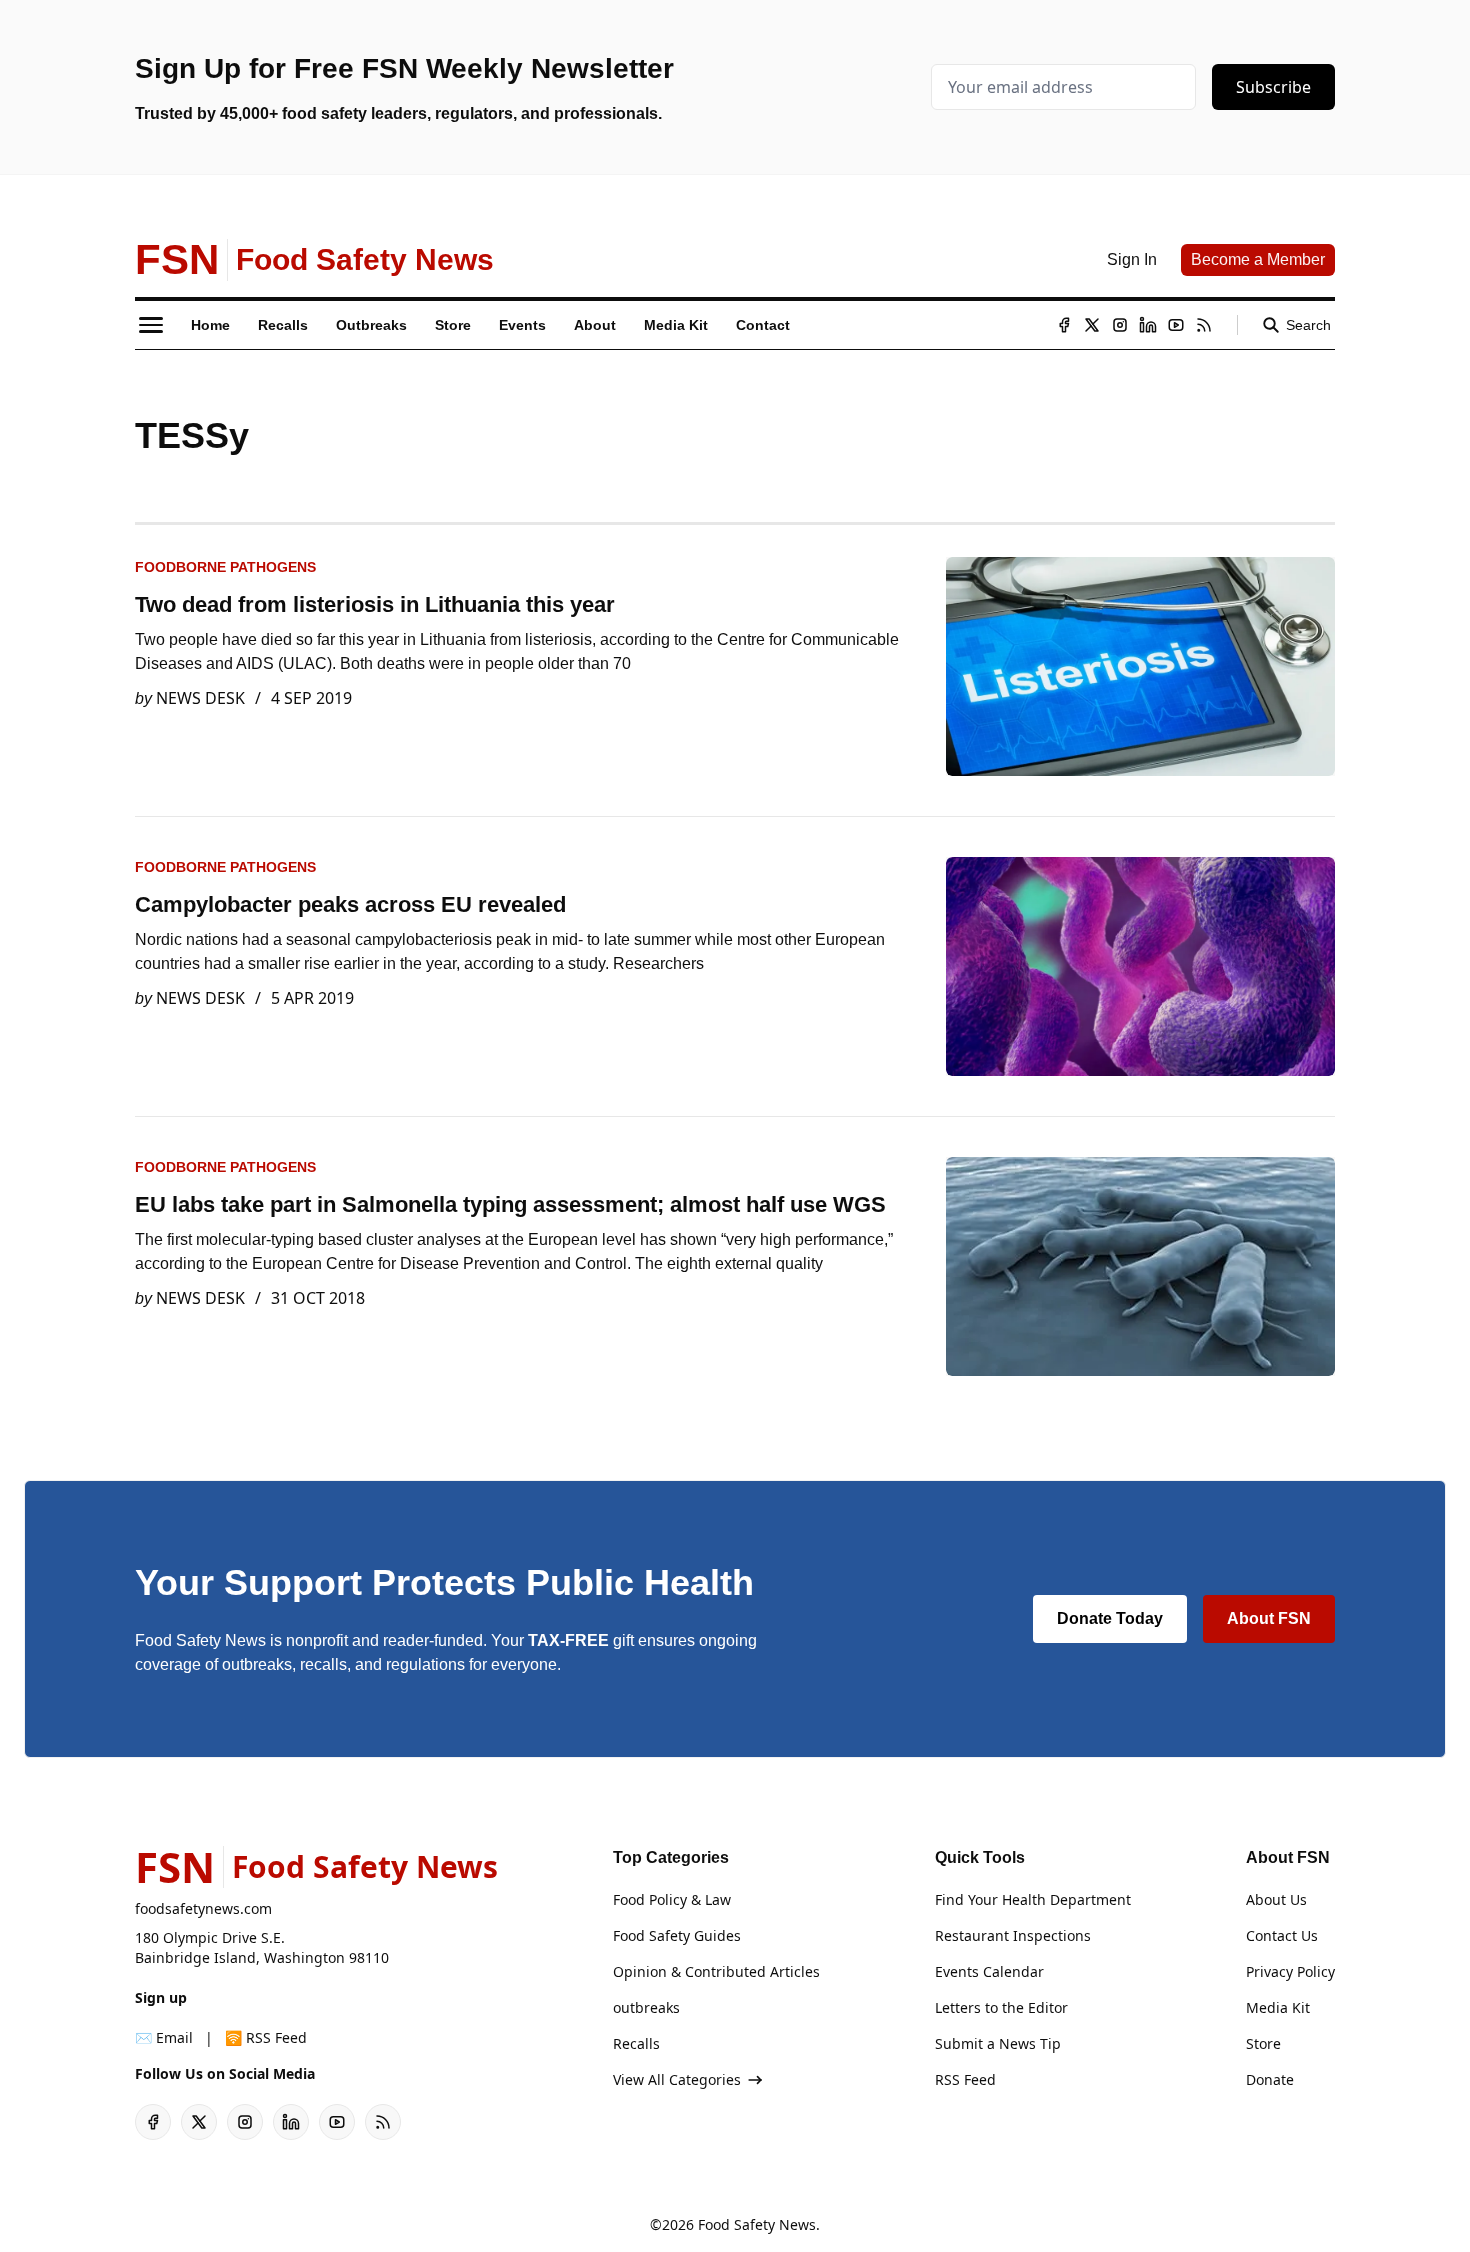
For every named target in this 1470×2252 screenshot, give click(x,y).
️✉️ (164, 2037)
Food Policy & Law (672, 1899)
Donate (1270, 2079)
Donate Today (1110, 1618)
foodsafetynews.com (203, 1908)
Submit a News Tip (998, 2043)
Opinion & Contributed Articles (716, 1971)
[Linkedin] (1148, 325)
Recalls (636, 2043)
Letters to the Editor (1001, 2007)
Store (1263, 2043)
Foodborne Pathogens (225, 567)
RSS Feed (965, 2079)
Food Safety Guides (677, 1935)
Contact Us (1282, 1935)
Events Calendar (989, 1971)
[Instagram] (1120, 325)
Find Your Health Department (1033, 1899)
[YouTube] (1176, 325)
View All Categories (677, 2079)
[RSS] (1204, 325)
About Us (1276, 1899)
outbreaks (646, 2007)
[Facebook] (1064, 325)
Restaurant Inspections (1013, 1935)
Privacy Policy (1290, 1971)
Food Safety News (757, 2224)
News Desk (200, 698)
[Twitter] (1092, 325)
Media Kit (1278, 2007)
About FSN (1269, 1618)
